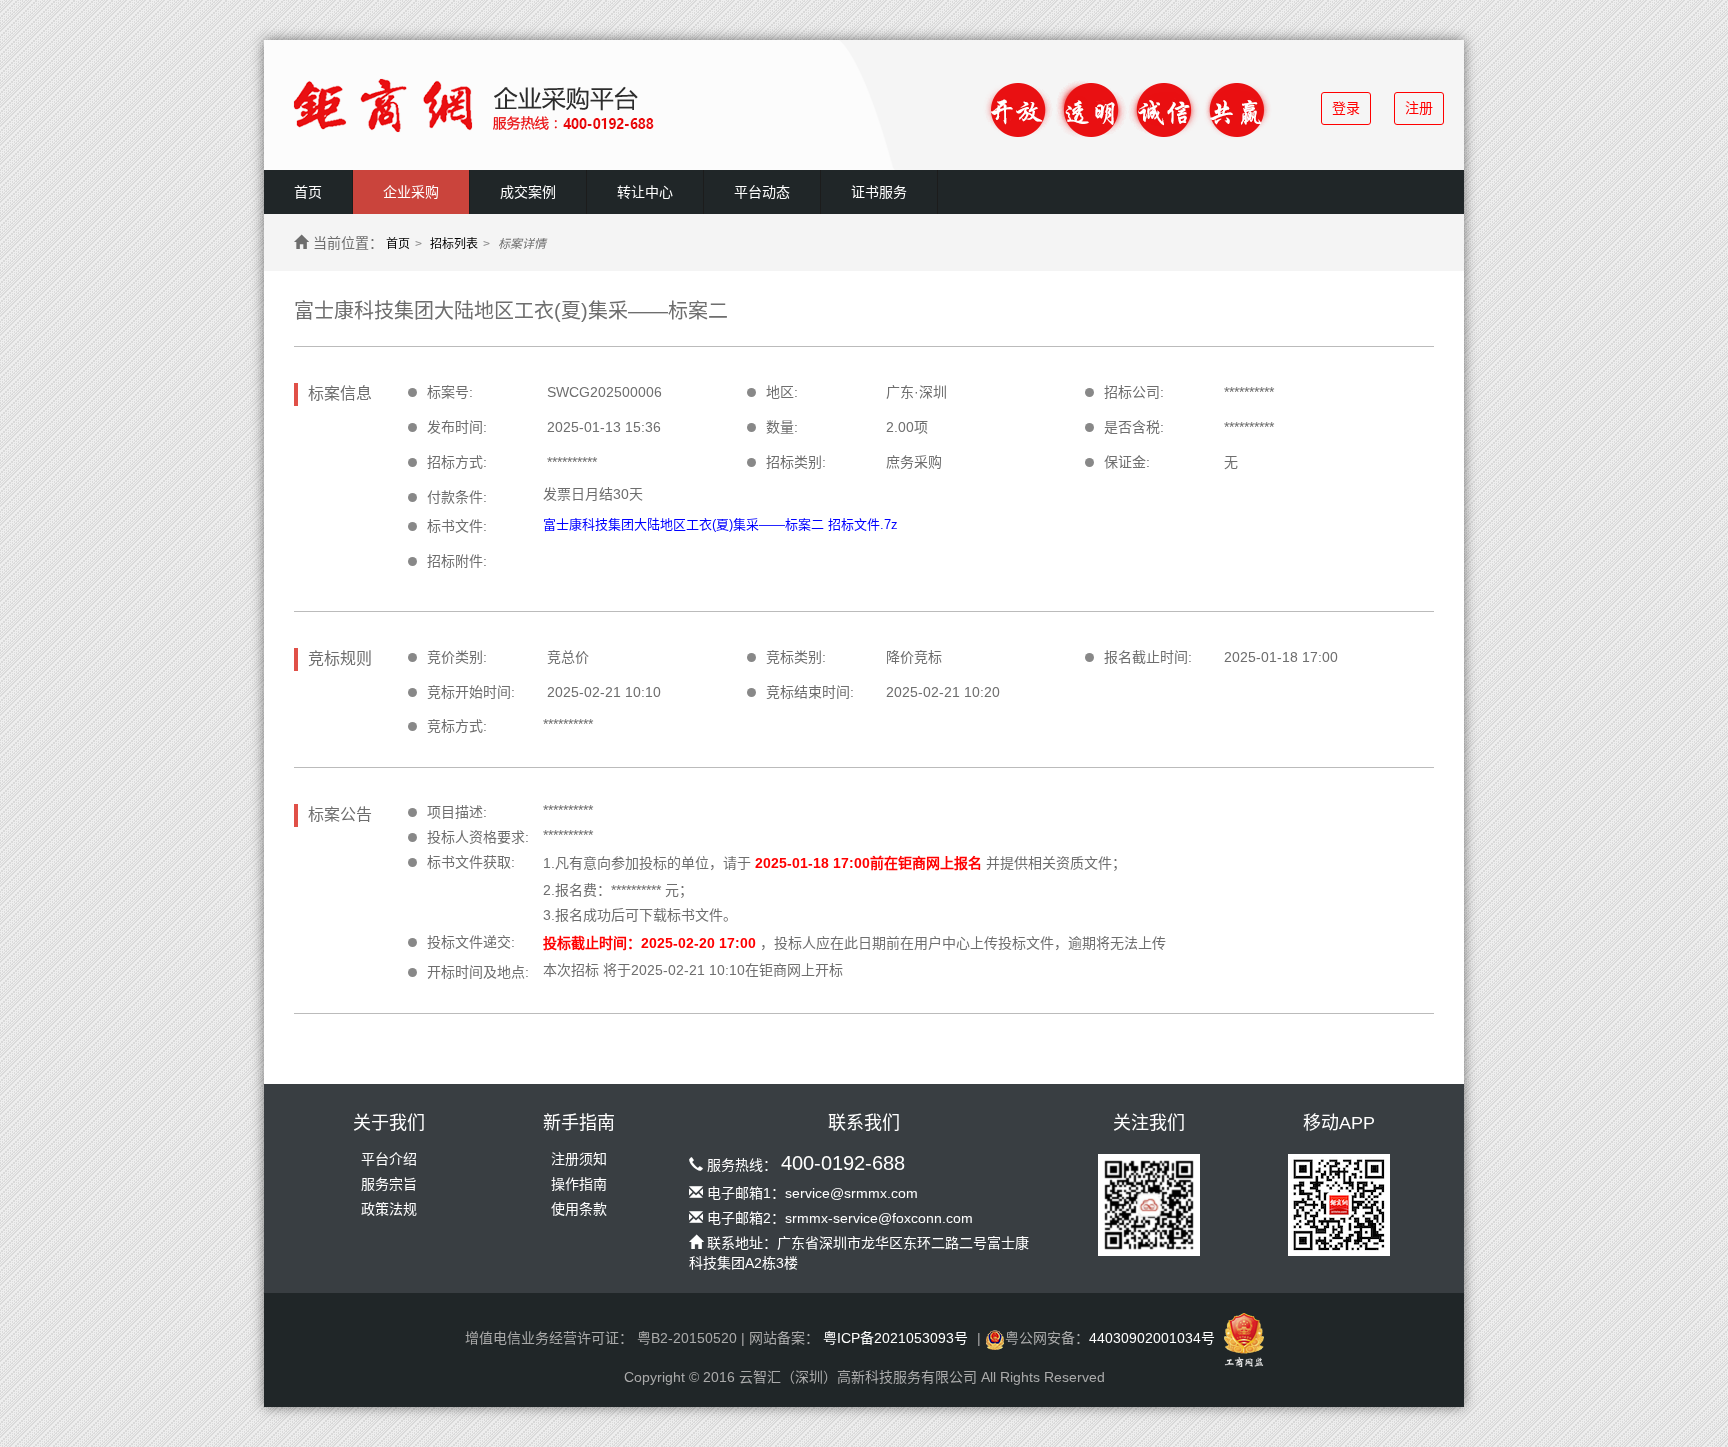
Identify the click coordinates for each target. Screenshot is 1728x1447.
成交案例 (528, 192)
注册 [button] (1419, 108)
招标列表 (454, 244)
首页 (308, 192)
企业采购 (411, 192)
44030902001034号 (1152, 1338)
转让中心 (645, 192)
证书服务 (879, 192)
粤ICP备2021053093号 (895, 1338)
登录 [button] (1346, 108)
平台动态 (762, 192)
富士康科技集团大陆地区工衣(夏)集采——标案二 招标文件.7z (720, 524)
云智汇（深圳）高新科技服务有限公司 (858, 1377)
